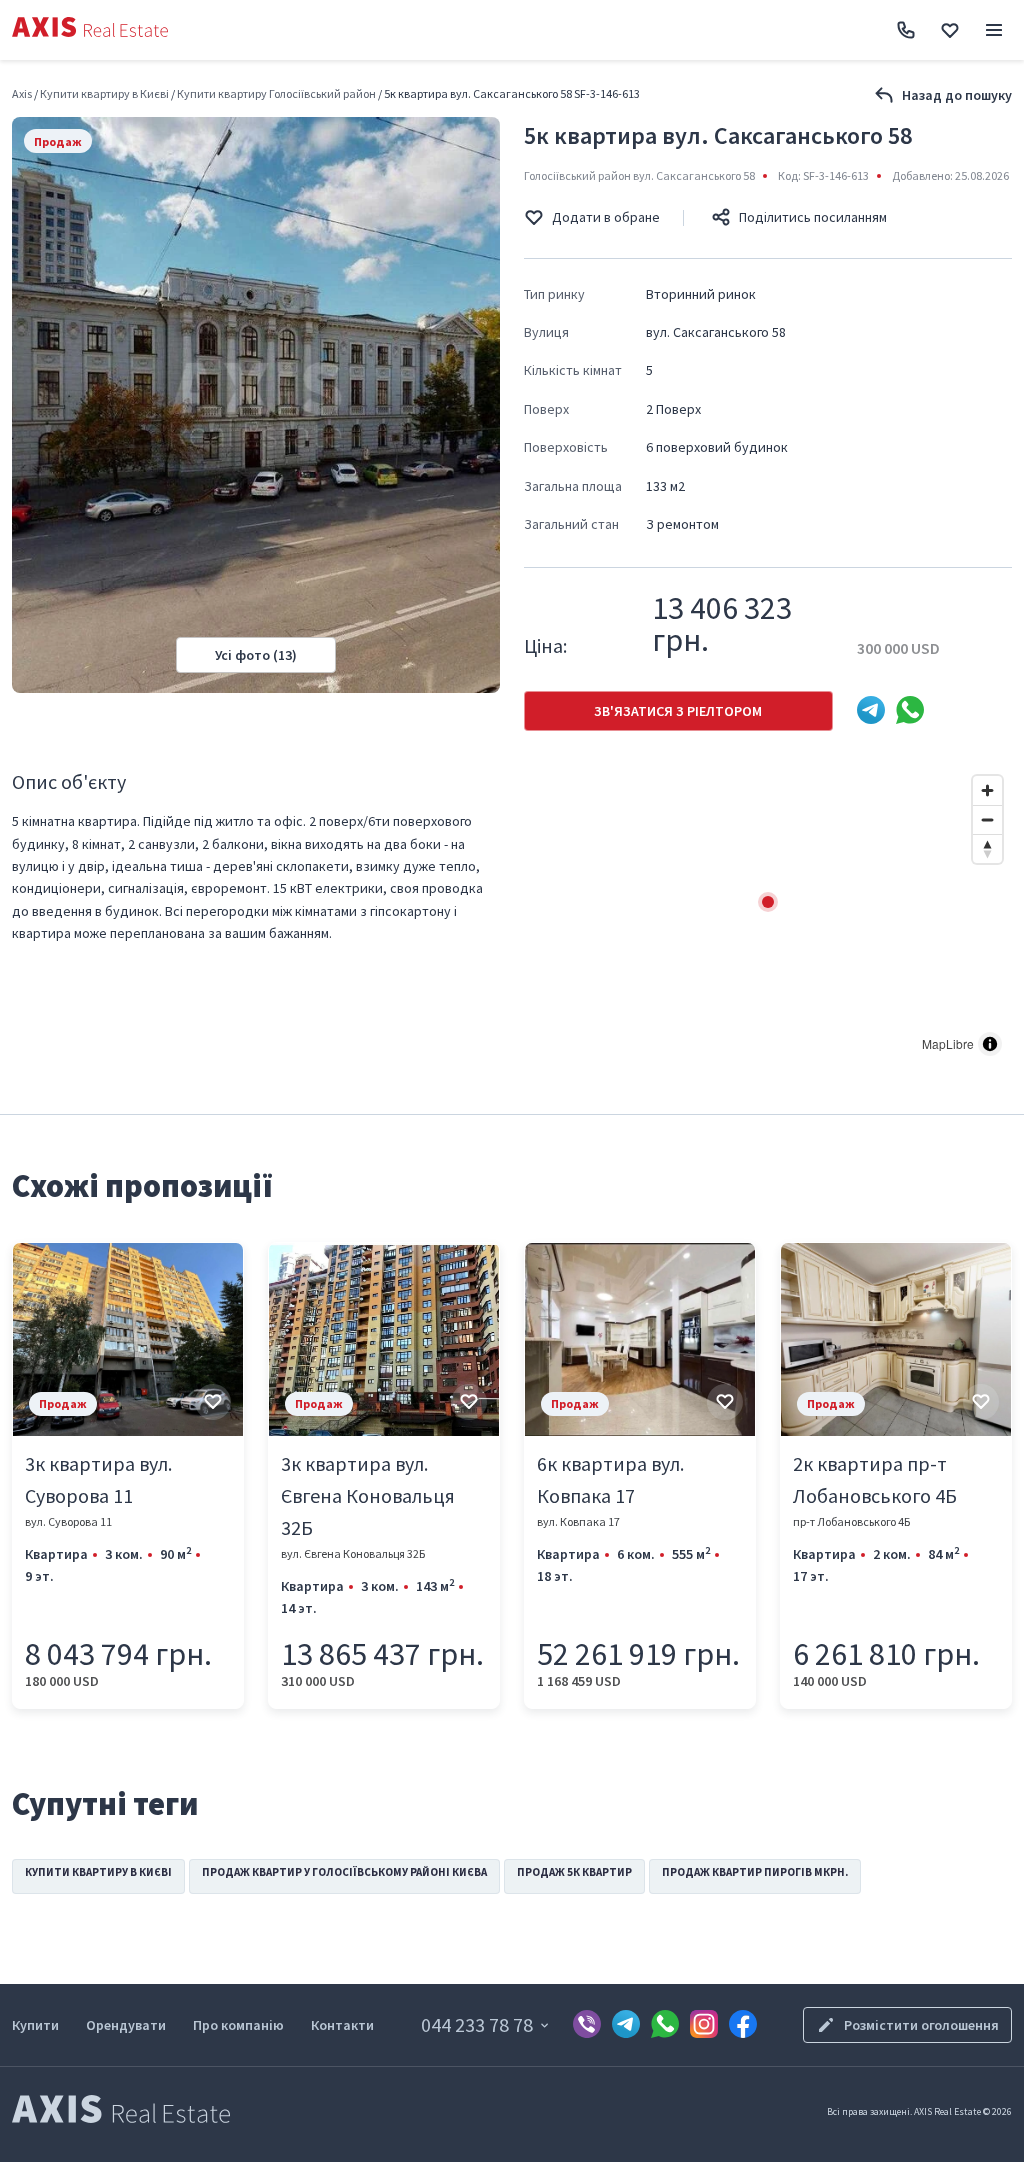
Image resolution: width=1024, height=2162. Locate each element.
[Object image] (128, 1339)
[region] (768, 916)
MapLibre (948, 1043)
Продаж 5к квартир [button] (574, 1872)
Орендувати (126, 2025)
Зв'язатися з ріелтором (678, 711)
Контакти (342, 2025)
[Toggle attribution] (990, 1044)
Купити (35, 2025)
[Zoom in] (987, 790)
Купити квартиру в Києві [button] (98, 1872)
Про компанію (238, 2025)
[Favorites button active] (950, 30)
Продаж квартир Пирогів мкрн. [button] (755, 1872)
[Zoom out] (987, 819)
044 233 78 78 (477, 2024)
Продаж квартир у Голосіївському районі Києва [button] (344, 1872)
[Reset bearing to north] (987, 848)
